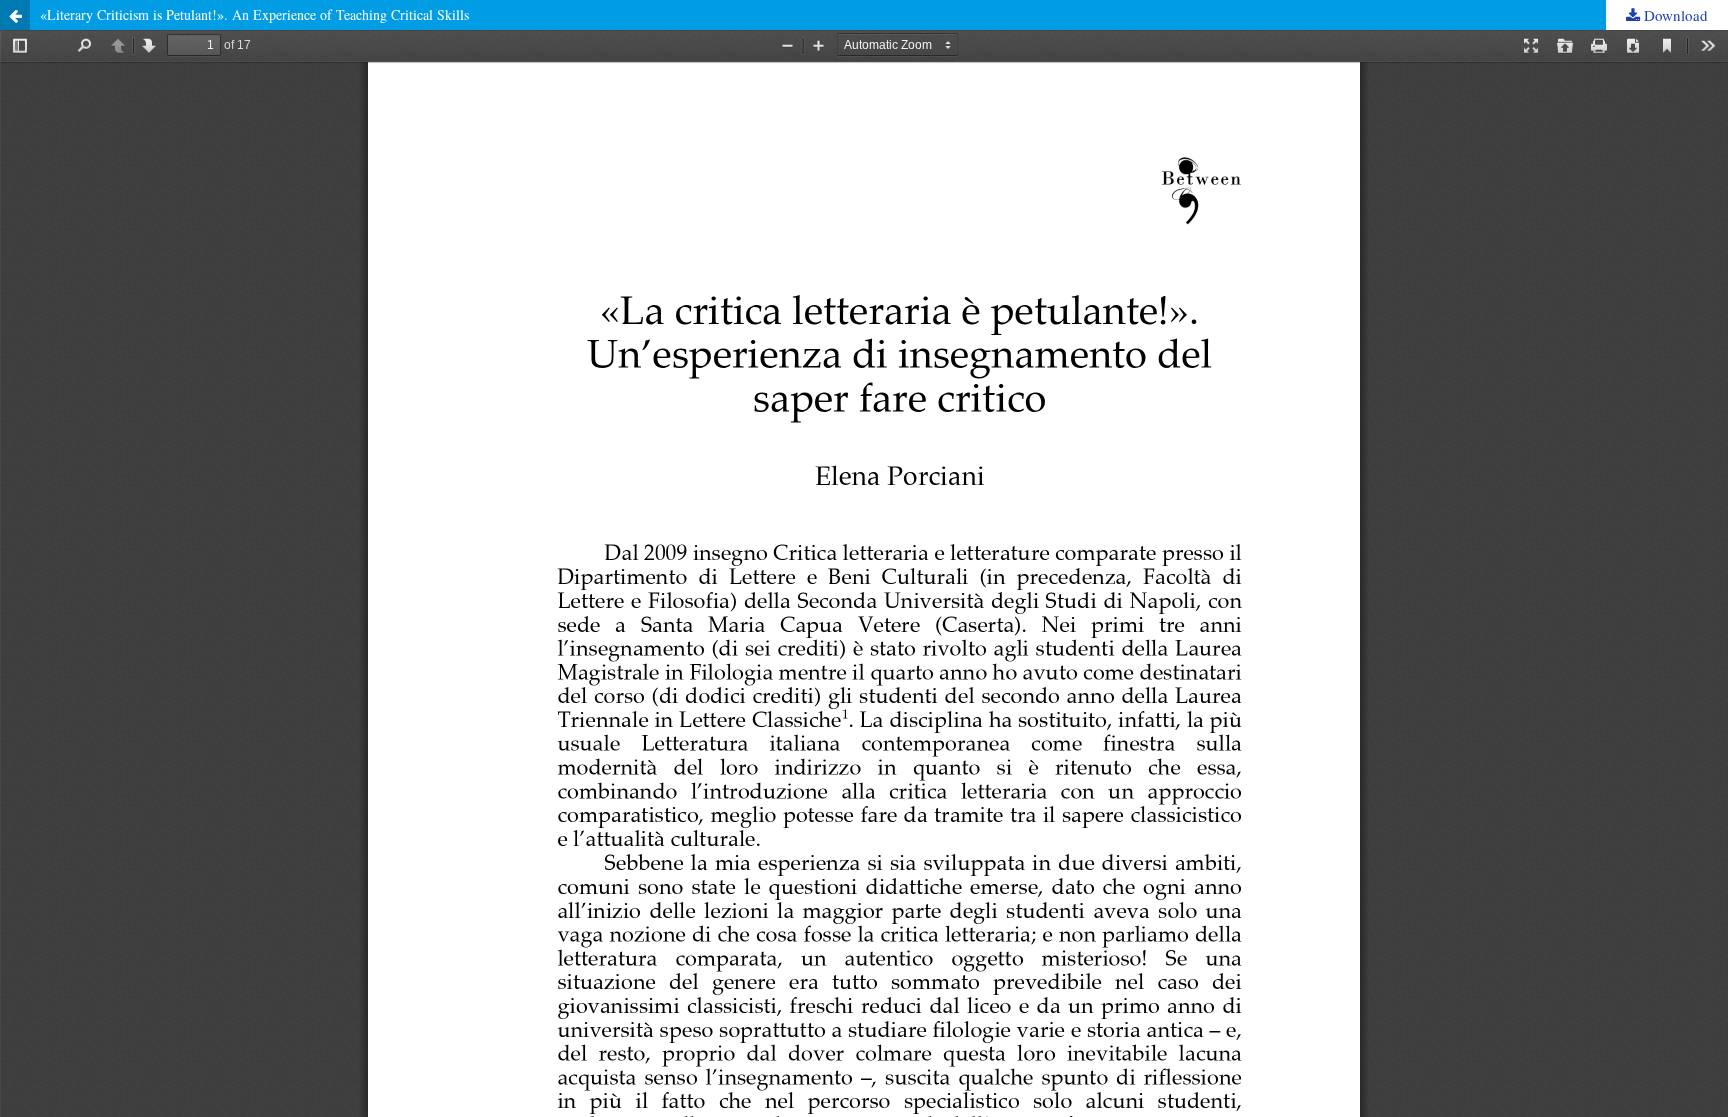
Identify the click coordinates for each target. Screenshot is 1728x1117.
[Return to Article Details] (15, 15)
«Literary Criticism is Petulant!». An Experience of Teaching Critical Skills (254, 14)
